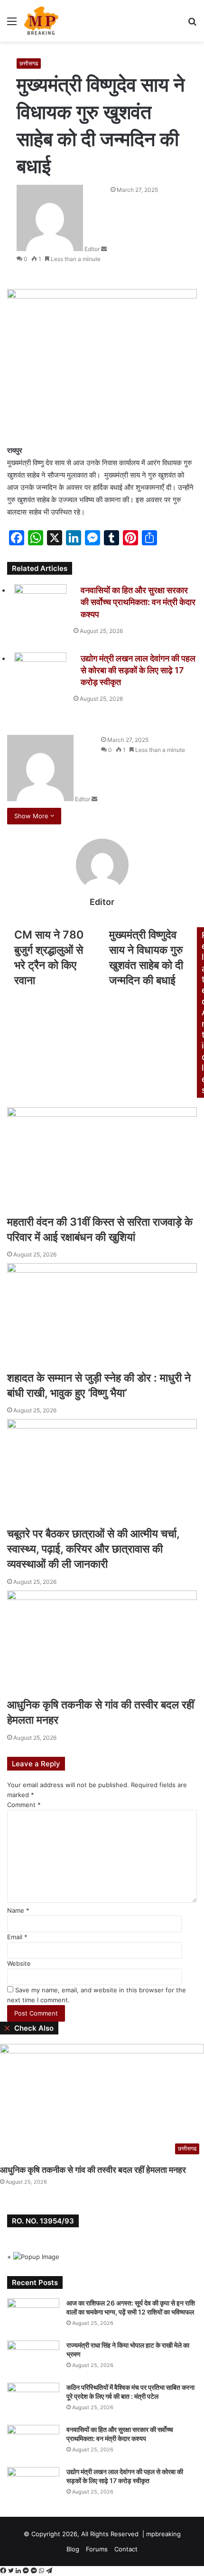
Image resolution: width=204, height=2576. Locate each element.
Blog (73, 2549)
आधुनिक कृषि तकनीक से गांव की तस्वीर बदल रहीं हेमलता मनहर (93, 2170)
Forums (97, 2549)
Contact (126, 2549)
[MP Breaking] (41, 21)
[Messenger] (27, 2571)
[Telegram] (49, 2571)
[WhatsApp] (42, 2571)
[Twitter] (12, 2571)
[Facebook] (4, 2571)
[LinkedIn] (19, 2571)
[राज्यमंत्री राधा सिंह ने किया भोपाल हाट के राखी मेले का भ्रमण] (33, 2358)
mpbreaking (163, 2534)
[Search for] (192, 24)
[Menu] (12, 24)
